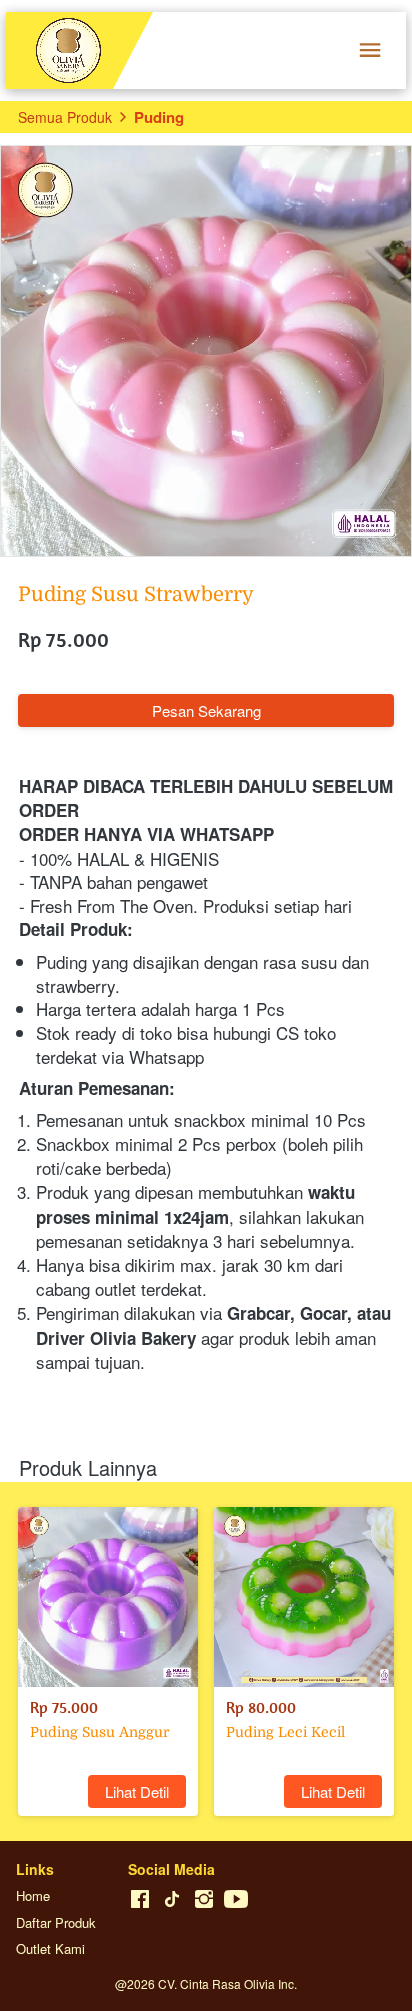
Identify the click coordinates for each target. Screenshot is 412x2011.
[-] (140, 1899)
